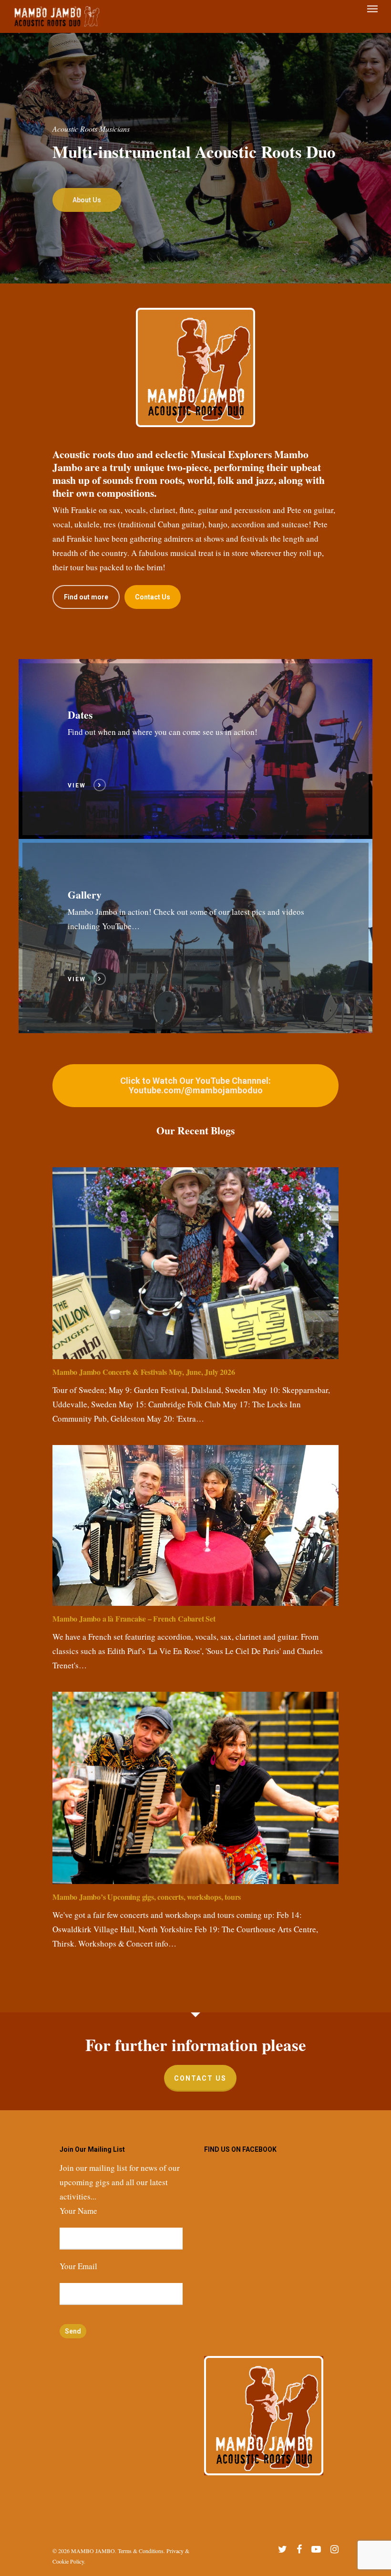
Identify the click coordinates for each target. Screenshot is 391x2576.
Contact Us (200, 2078)
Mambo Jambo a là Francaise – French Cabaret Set (134, 1618)
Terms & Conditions (141, 2551)
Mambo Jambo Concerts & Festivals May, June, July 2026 (144, 1372)
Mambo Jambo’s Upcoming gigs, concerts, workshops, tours (147, 1897)
